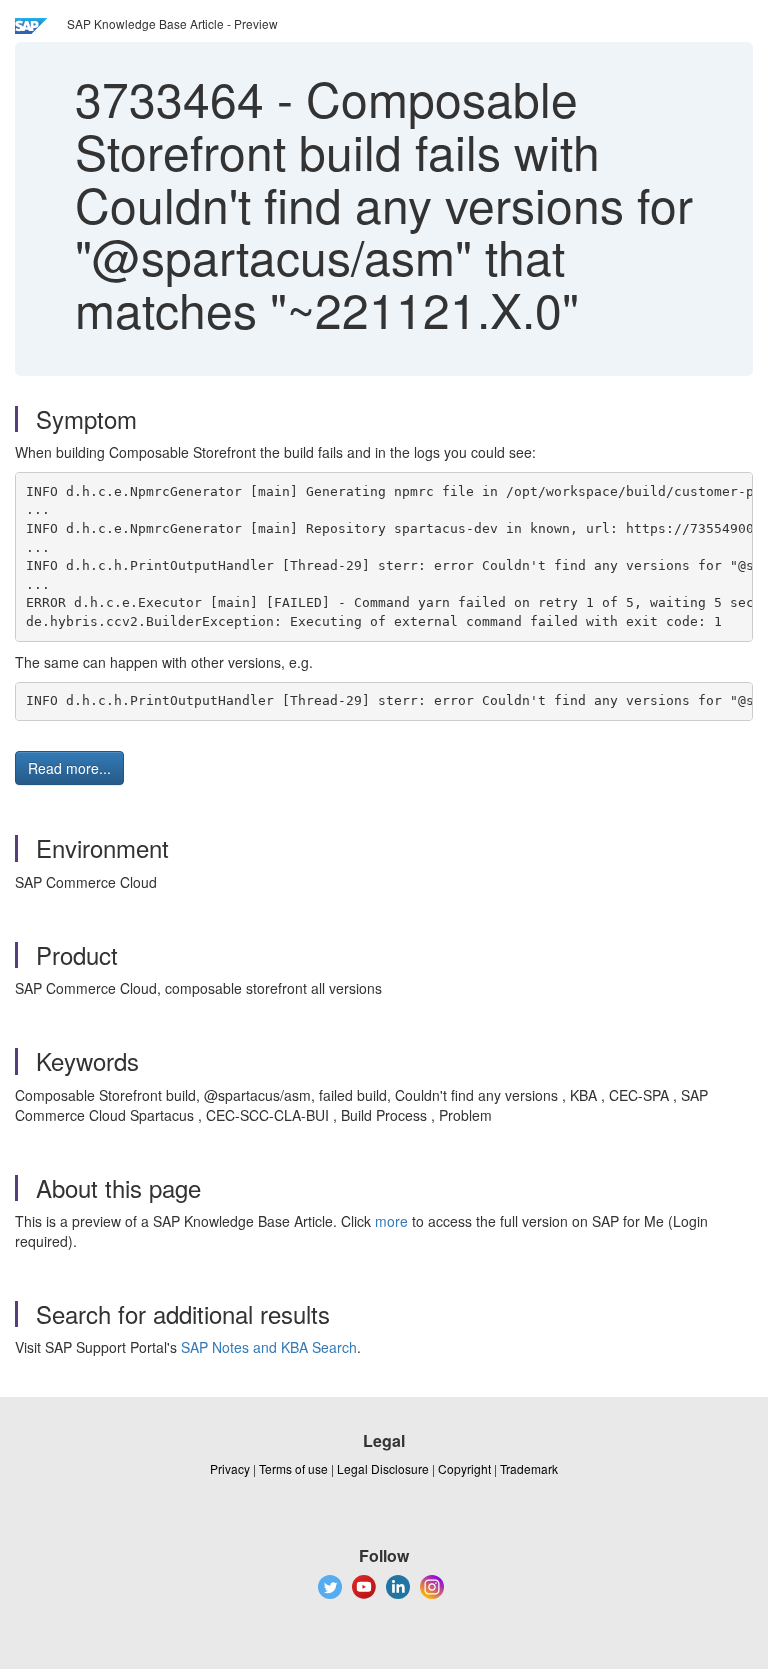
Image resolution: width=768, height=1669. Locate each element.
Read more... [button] (69, 768)
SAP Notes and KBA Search (269, 1347)
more (391, 1221)
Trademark (529, 1468)
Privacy (230, 1468)
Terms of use (293, 1468)
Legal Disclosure (383, 1468)
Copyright (464, 1468)
